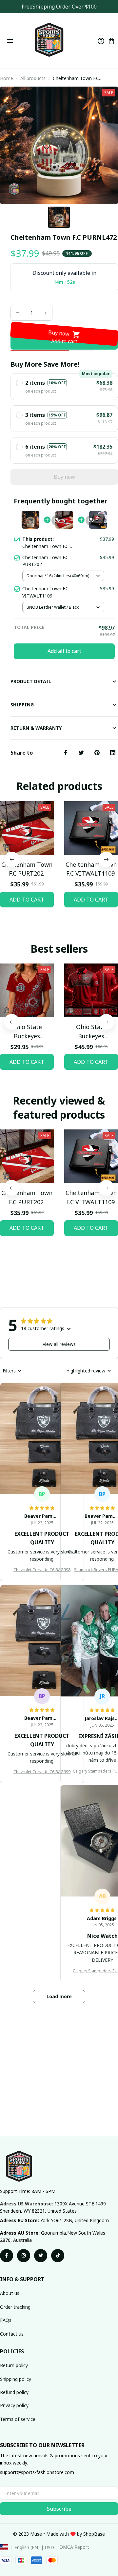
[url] (94, 2534)
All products (33, 78)
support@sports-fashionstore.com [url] (37, 2472)
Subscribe (59, 2509)
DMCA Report (74, 2547)
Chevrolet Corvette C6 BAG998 (42, 1570)
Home (7, 78)
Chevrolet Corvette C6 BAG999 (42, 1772)
